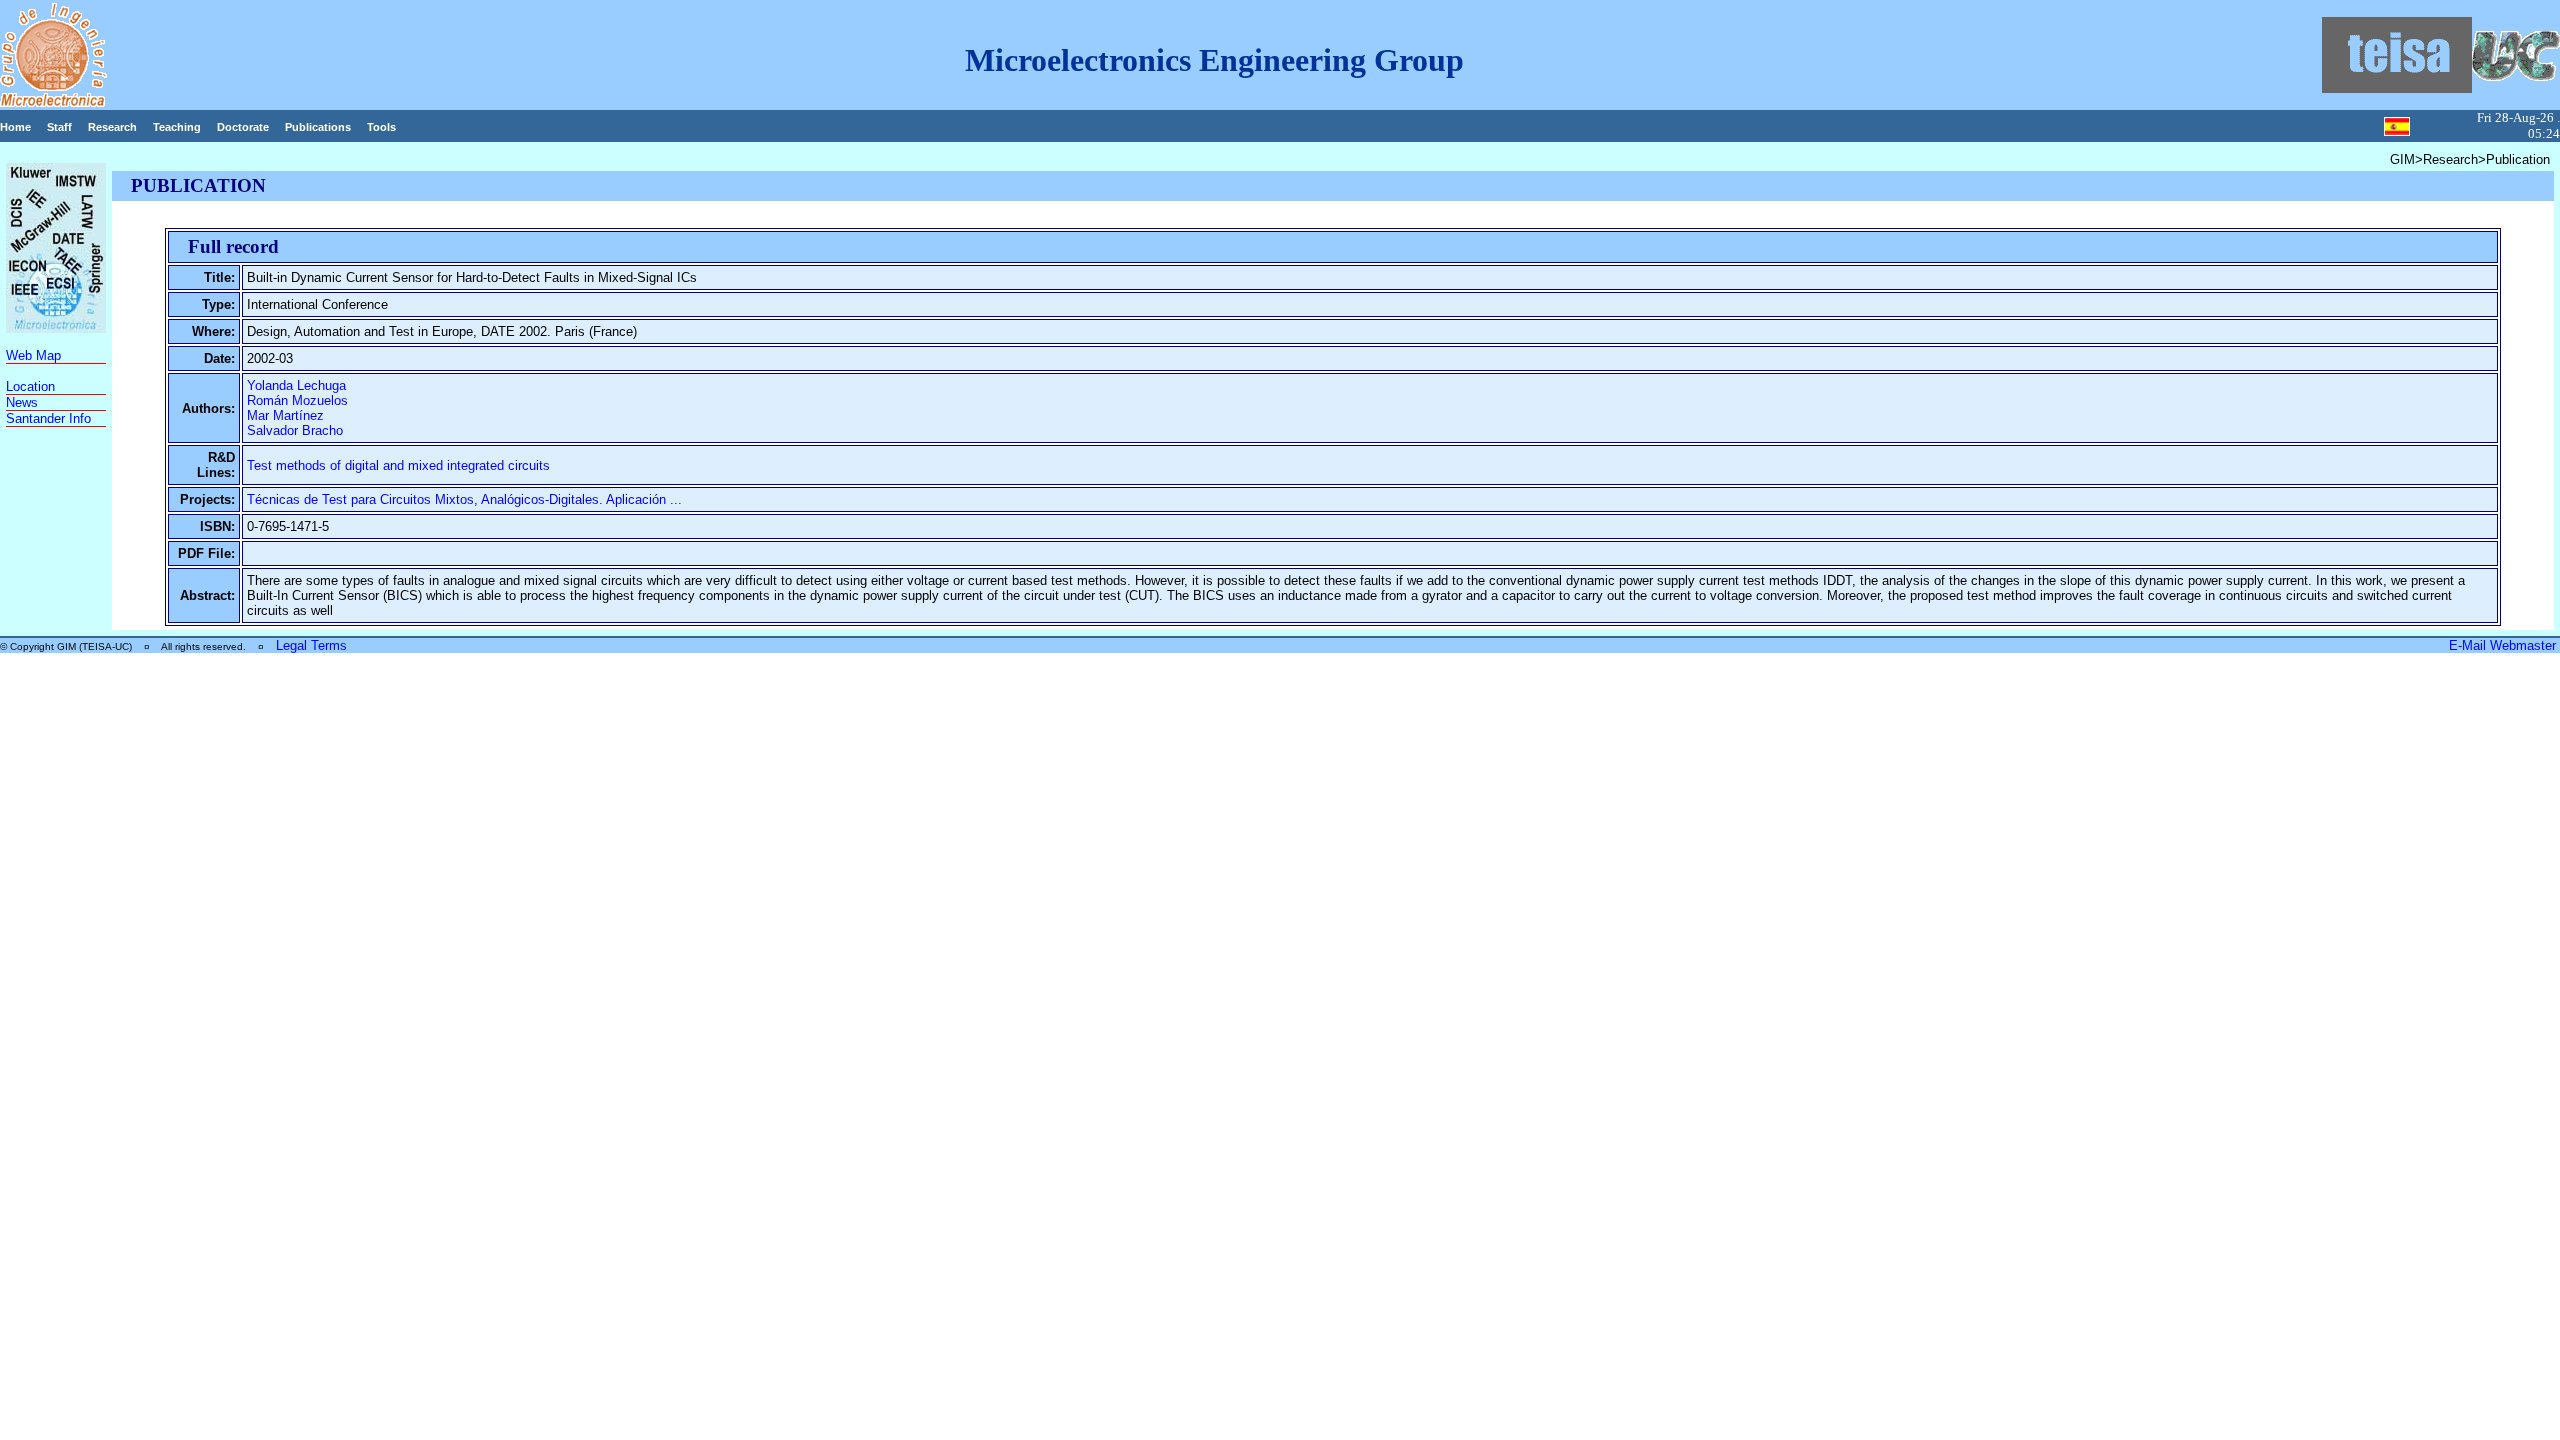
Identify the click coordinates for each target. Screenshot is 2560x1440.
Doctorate (243, 127)
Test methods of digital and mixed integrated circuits (398, 465)
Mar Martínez (285, 415)
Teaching (177, 127)
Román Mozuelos (297, 400)
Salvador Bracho (295, 430)
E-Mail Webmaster (2504, 645)
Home (15, 127)
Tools (381, 127)
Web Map (33, 355)
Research (112, 127)
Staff (59, 127)
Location (30, 386)
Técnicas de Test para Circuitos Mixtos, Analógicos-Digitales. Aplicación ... (464, 499)
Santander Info (48, 418)
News (22, 402)
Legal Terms (311, 645)
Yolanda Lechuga (296, 385)
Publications (318, 127)
